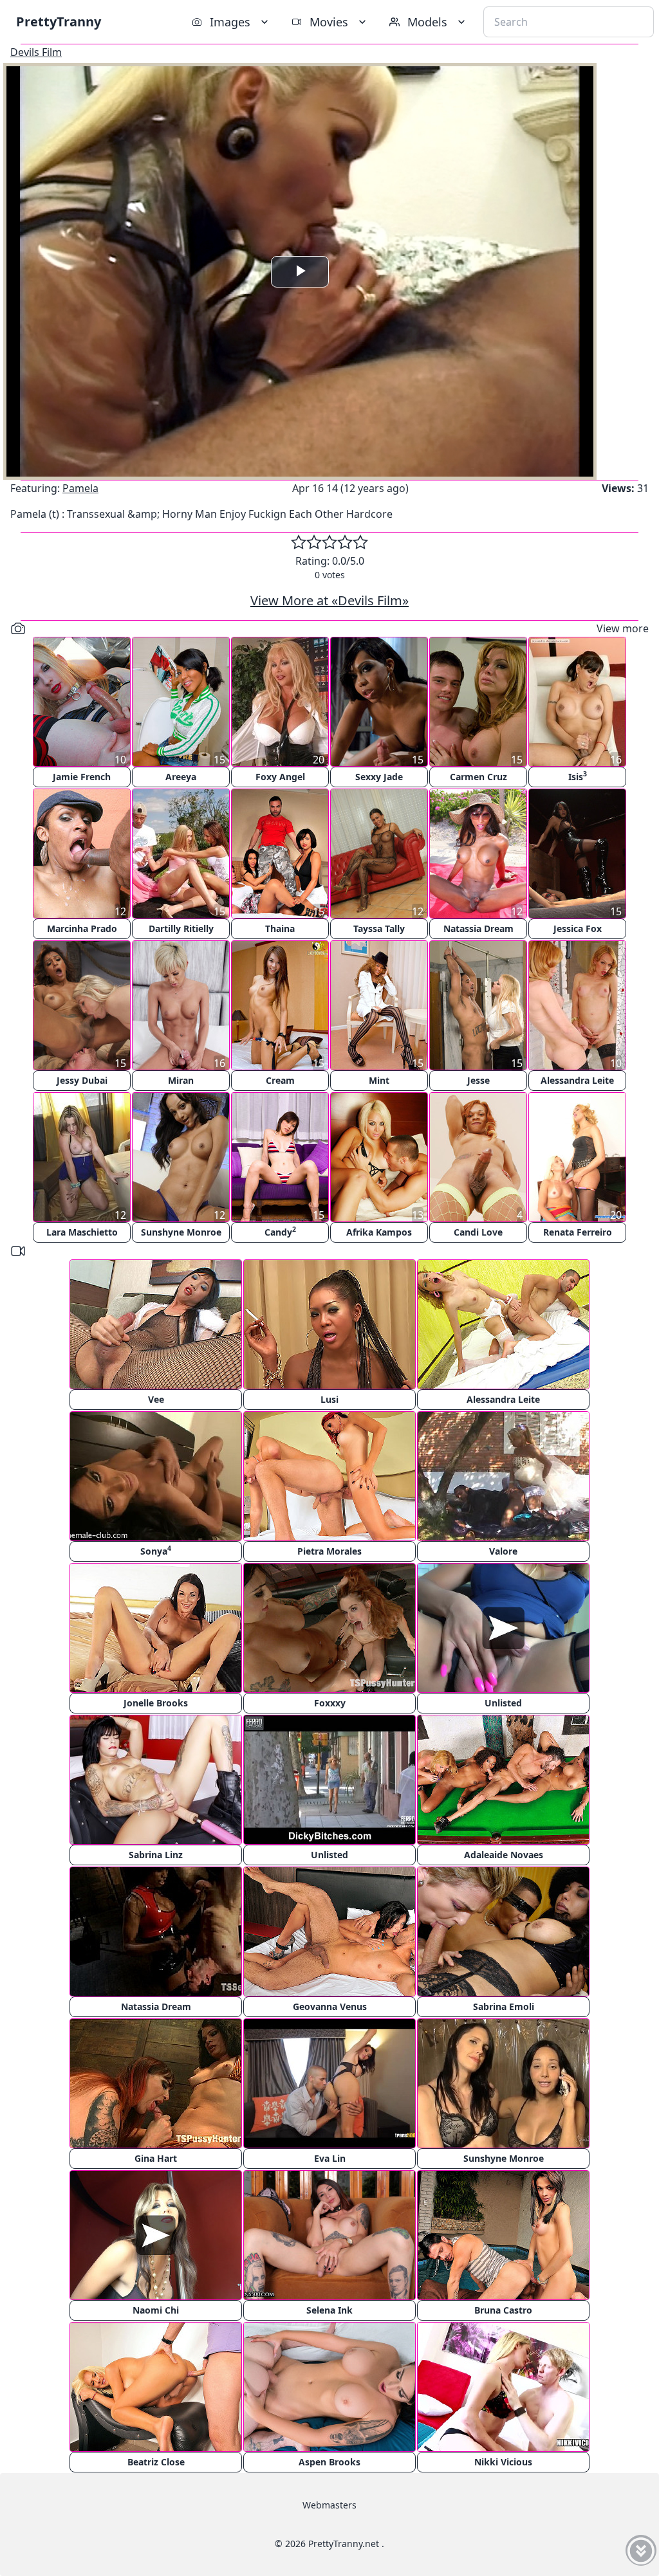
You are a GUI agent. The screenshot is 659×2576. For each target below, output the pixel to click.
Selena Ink (329, 2310)
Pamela (80, 488)
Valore (503, 1551)
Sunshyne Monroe (181, 1232)
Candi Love (478, 1232)
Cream (280, 1080)
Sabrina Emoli (504, 2006)
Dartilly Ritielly (181, 928)
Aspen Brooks (329, 2462)
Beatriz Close (156, 2462)
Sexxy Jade (379, 777)
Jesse (478, 1080)
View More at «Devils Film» (329, 600)
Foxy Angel (280, 777)
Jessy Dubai (82, 1080)
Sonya (156, 1550)
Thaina (280, 928)
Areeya (181, 777)
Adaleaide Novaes (504, 1855)
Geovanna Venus (330, 2006)
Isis (578, 776)
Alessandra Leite (577, 1080)
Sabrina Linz (156, 1855)
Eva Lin (330, 2158)
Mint (379, 1080)
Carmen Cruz (478, 777)
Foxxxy (330, 1703)
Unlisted (503, 1703)
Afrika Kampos (379, 1232)
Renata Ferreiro (578, 1232)
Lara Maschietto (82, 1232)
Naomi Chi (156, 2310)
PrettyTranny (59, 22)
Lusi (329, 1399)
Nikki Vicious (503, 2462)
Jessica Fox (578, 928)
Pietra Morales (329, 1551)
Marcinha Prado (82, 928)
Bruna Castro (503, 2310)
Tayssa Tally (379, 928)
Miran (181, 1080)
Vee (156, 1399)
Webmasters (329, 2505)
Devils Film (36, 52)
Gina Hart (156, 2158)
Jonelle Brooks (156, 1703)
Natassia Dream (478, 928)
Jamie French (82, 777)
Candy (280, 1231)
